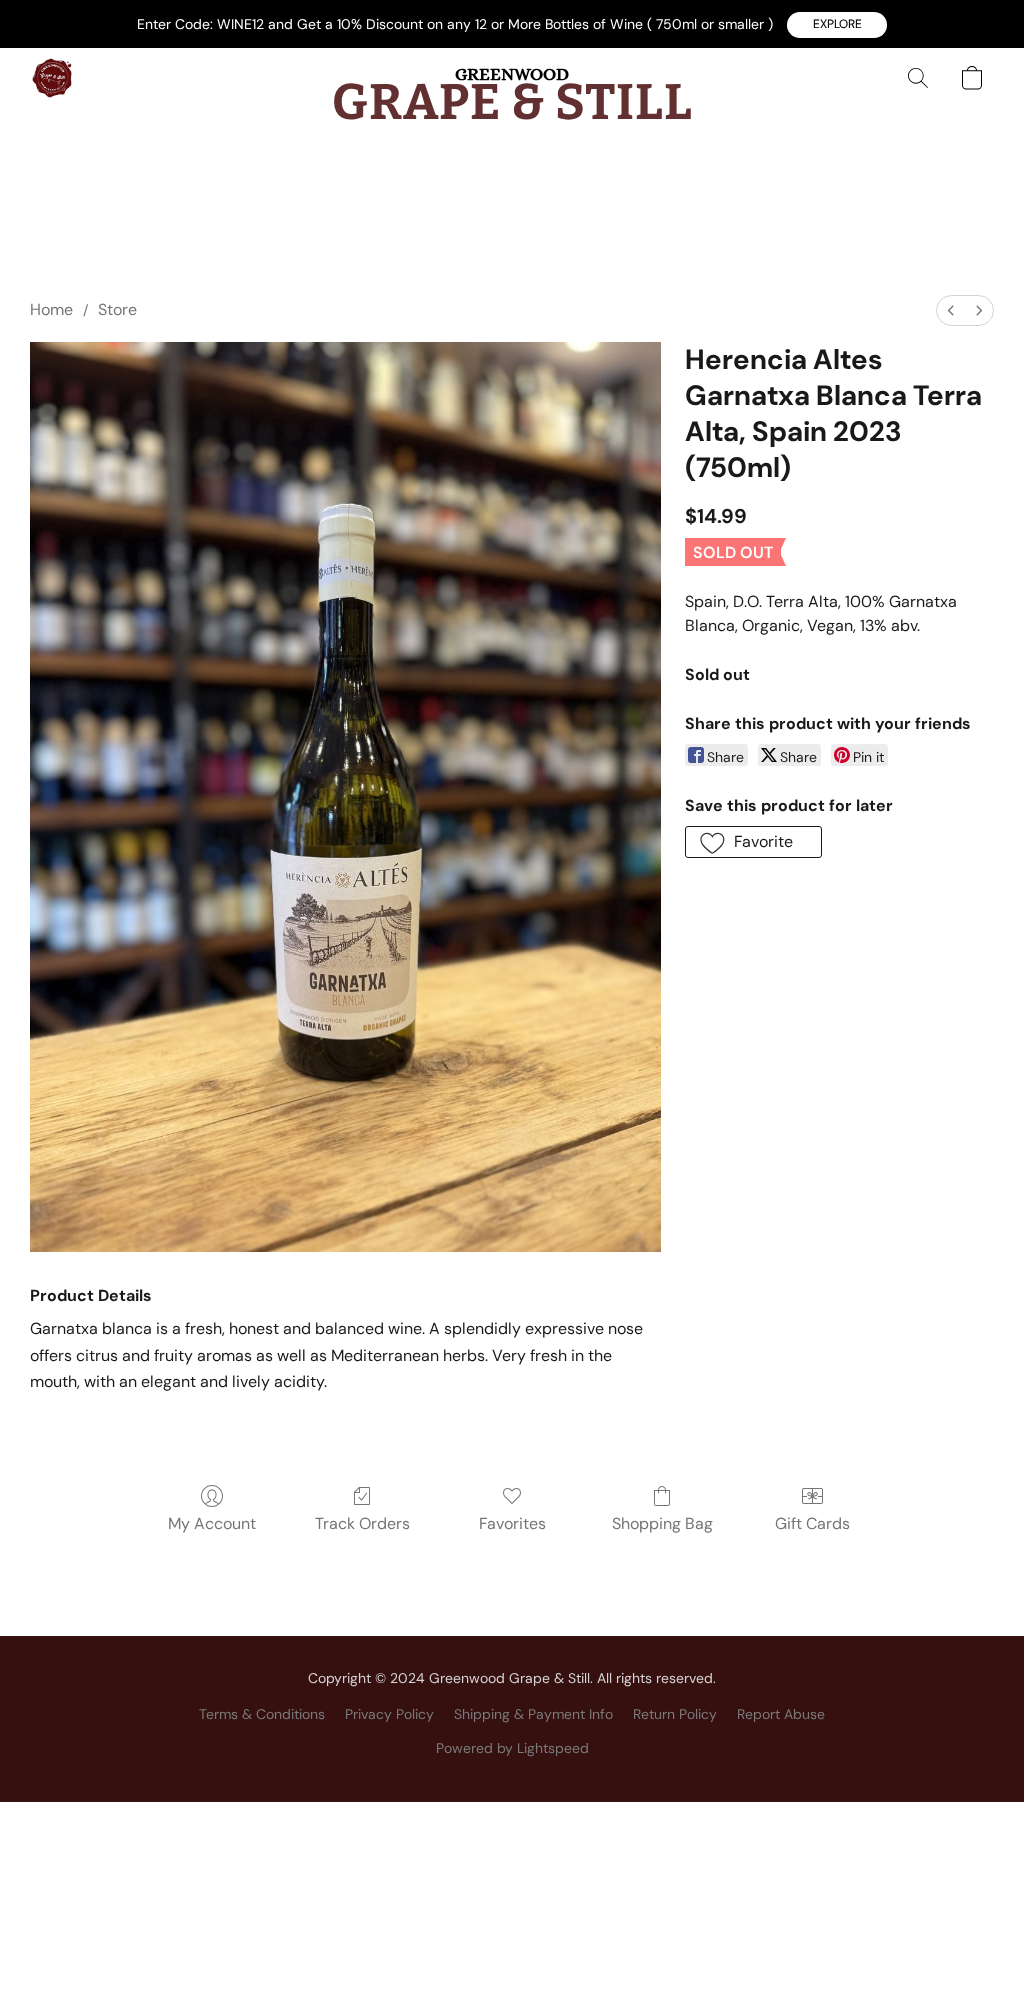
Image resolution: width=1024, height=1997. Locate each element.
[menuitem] (951, 310)
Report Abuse (781, 1714)
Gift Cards (812, 1523)
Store (117, 309)
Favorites (512, 1523)
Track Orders (362, 1523)
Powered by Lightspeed (512, 1748)
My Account (212, 1523)
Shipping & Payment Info (533, 1714)
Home (51, 309)
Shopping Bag (662, 1523)
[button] (837, 25)
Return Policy (675, 1714)
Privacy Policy (389, 1714)
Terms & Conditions (262, 1714)
